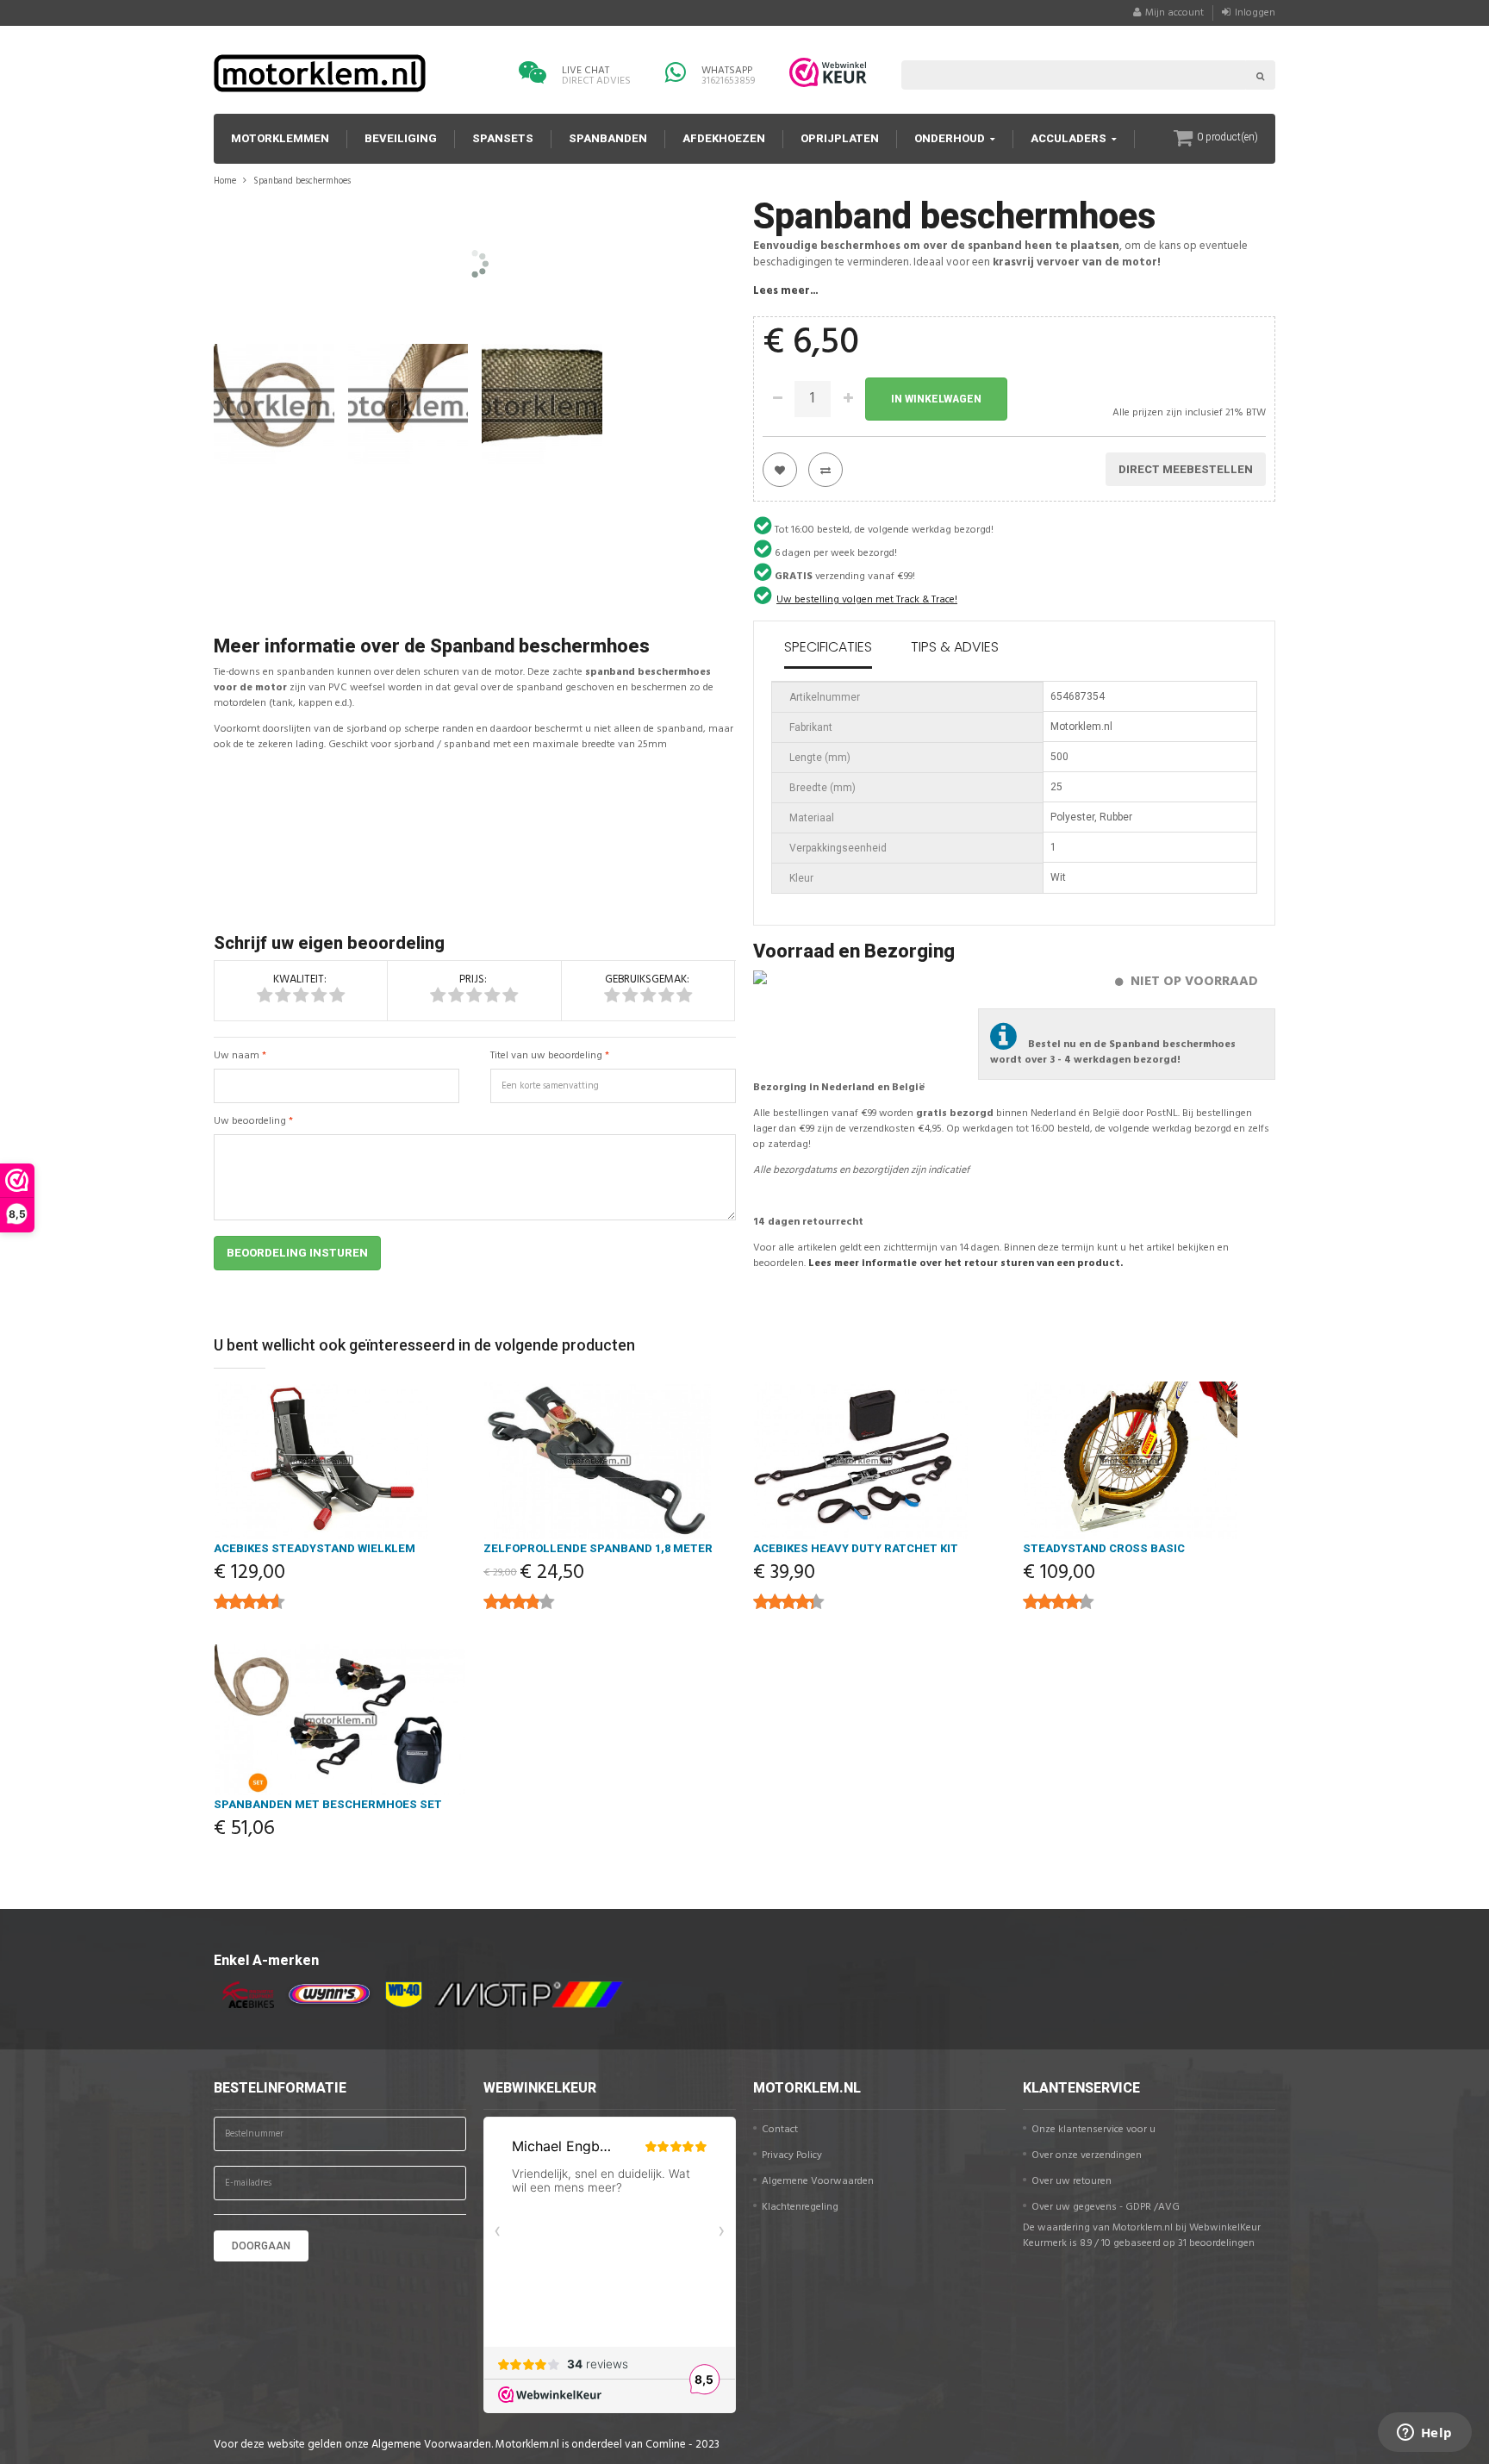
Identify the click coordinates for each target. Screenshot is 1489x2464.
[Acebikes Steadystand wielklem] (340, 1460)
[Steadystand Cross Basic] (1149, 1460)
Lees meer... (785, 291)
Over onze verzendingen (1087, 2155)
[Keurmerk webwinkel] (828, 72)
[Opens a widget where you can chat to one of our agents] (1424, 2434)
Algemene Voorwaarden (818, 2181)
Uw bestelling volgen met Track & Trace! (867, 600)
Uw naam (237, 1056)
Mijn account (1174, 13)
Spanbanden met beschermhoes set (328, 1804)
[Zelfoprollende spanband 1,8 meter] (610, 1460)
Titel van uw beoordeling (546, 1056)
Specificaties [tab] (828, 647)
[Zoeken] (1261, 75)
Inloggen (1255, 13)
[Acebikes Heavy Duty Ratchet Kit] (879, 1460)
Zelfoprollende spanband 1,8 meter (598, 1548)
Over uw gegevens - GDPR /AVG (1106, 2207)
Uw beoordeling (250, 1121)
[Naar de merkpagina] (244, 1995)
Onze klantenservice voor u (1093, 2130)
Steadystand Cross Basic (1104, 1548)
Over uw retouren (1072, 2181)
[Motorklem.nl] (320, 73)
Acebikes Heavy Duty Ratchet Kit (856, 1548)
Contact (780, 2130)
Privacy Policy (792, 2155)
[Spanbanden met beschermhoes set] (340, 1720)
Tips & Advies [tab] (955, 647)
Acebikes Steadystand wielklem (315, 1548)
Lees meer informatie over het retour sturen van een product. (966, 1263)
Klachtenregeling (800, 2207)
